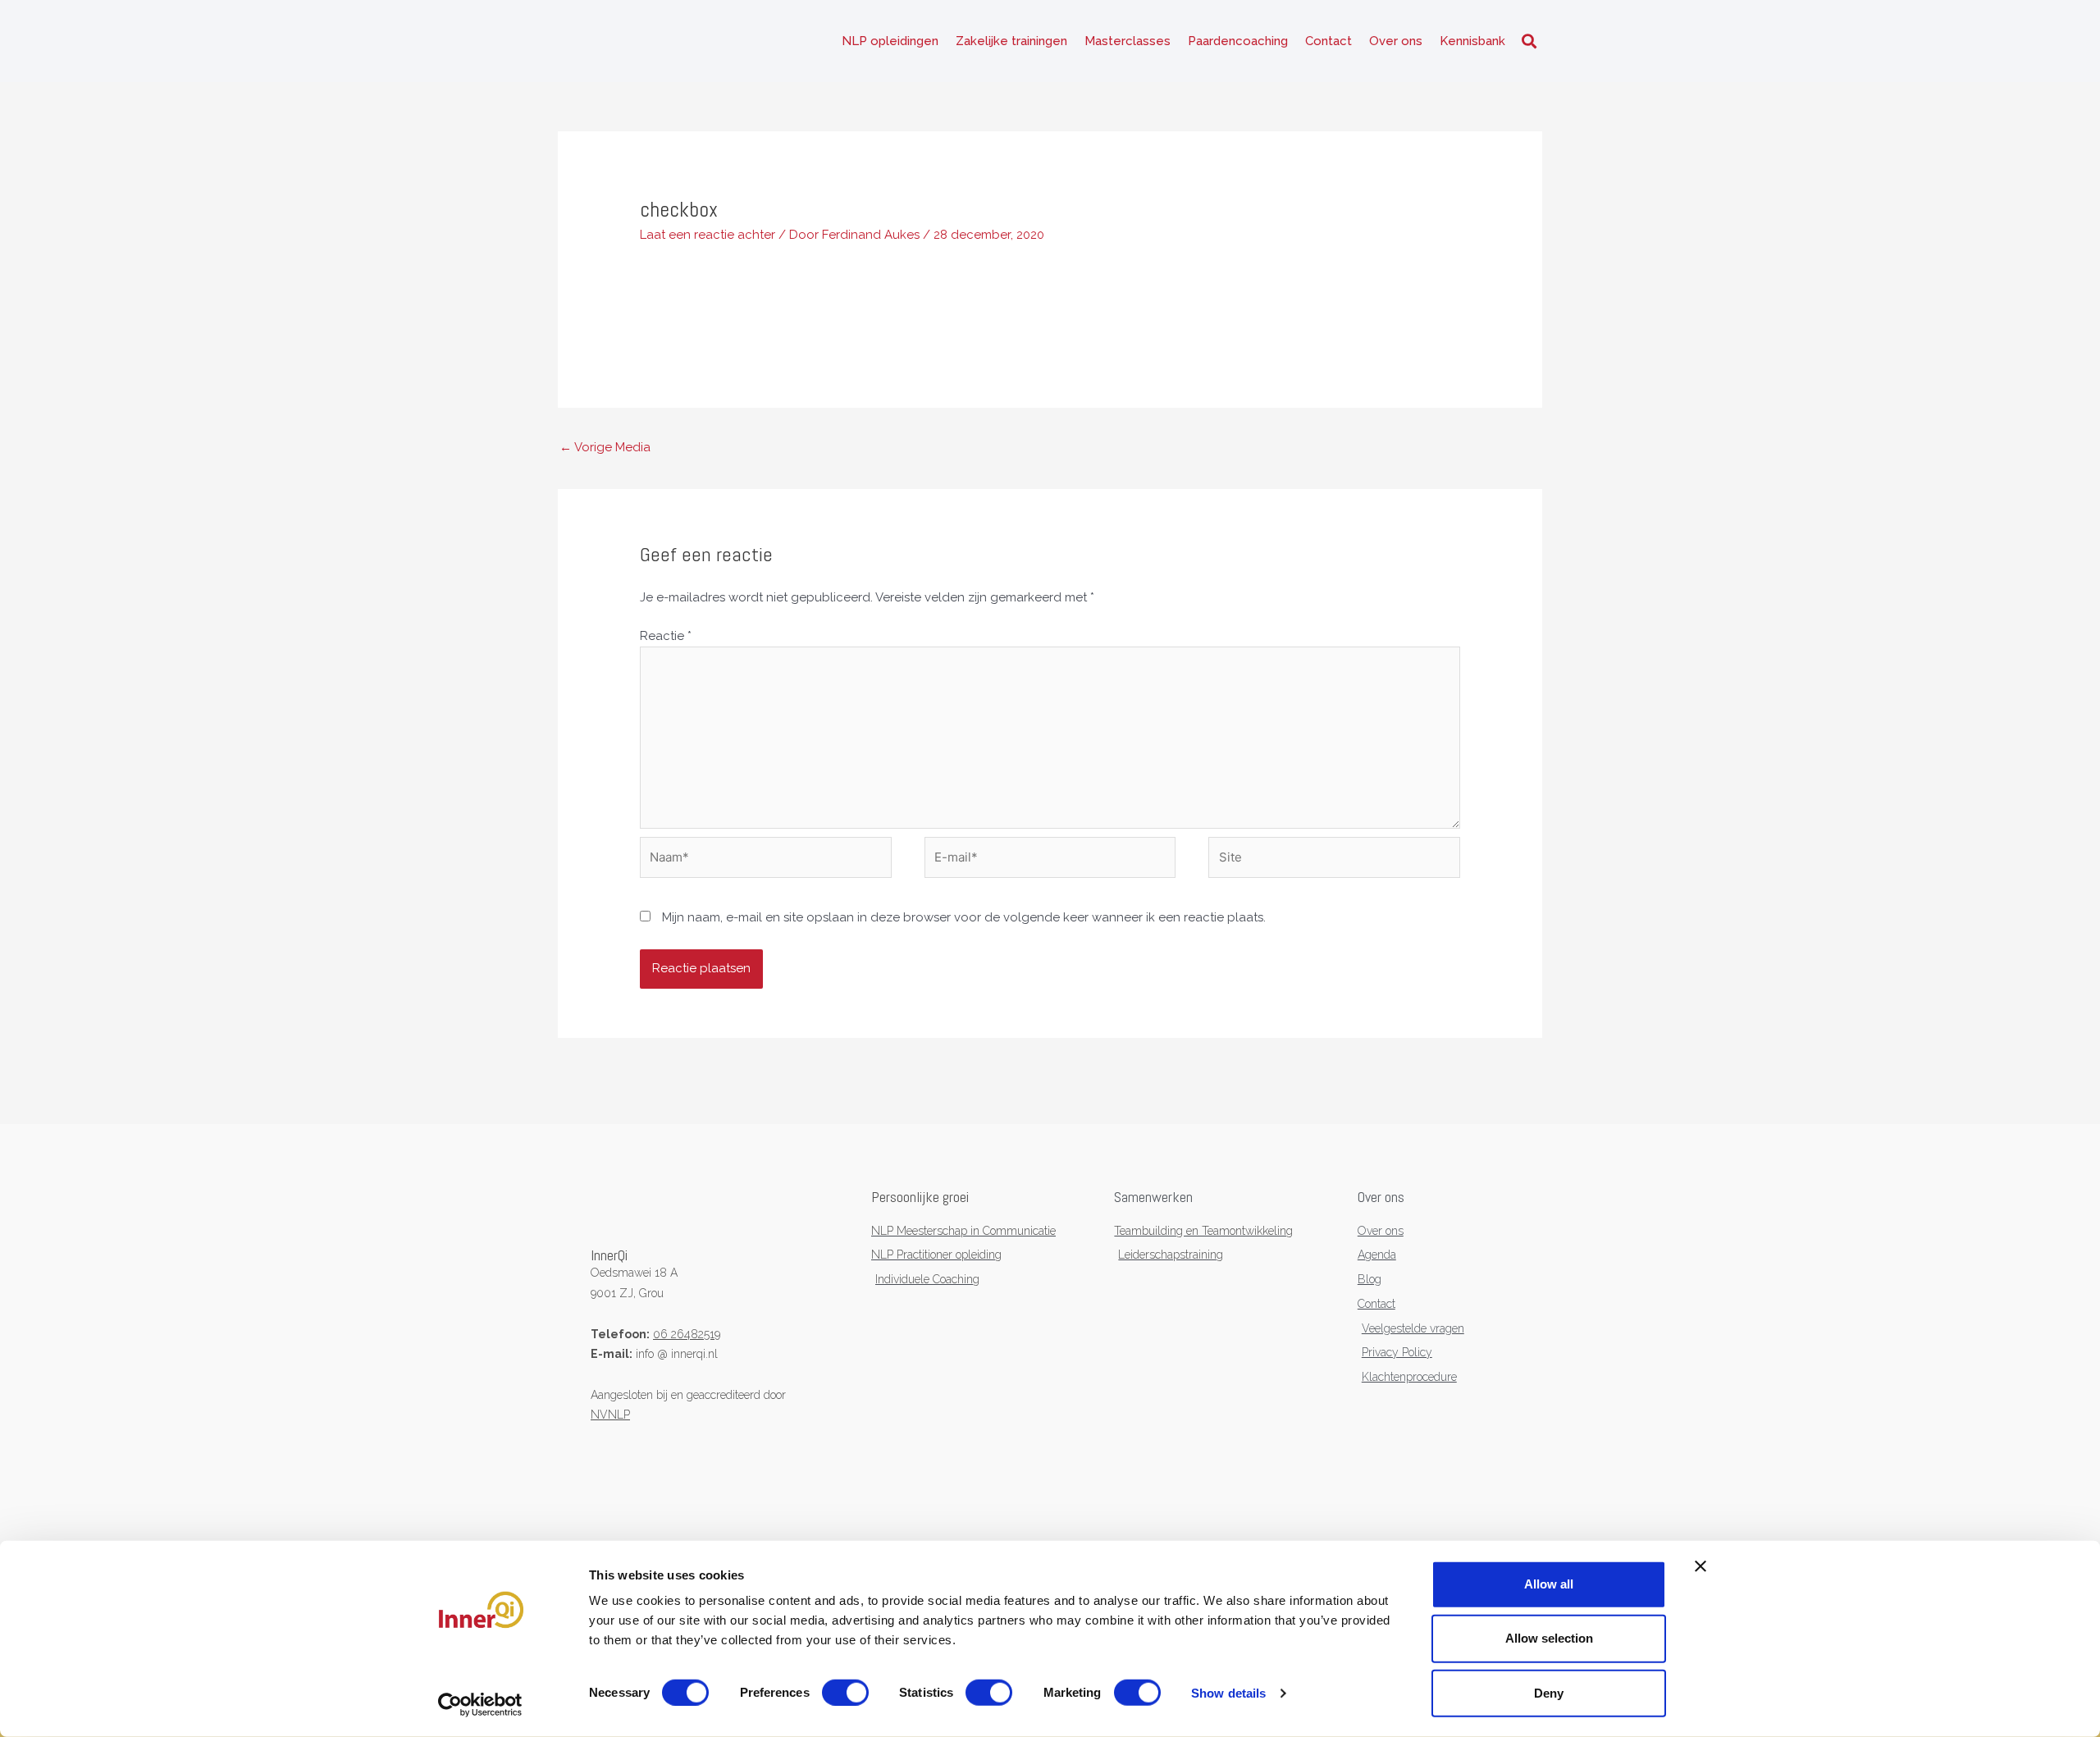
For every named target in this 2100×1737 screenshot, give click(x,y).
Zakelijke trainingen (1011, 41)
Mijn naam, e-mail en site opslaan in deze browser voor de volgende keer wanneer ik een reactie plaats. (964, 917)
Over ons (1396, 41)
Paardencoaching (1238, 41)
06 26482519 (687, 1334)
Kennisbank (1472, 41)
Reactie (666, 636)
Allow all (1549, 1584)
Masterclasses (1128, 41)
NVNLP (610, 1415)
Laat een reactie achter (708, 235)
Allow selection (1549, 1638)
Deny (1549, 1692)
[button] (1529, 41)
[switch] (845, 1693)
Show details (1228, 1693)
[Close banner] (1701, 1566)
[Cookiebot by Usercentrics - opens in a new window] (480, 1705)
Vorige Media (605, 447)
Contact (1328, 41)
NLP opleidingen (890, 41)
